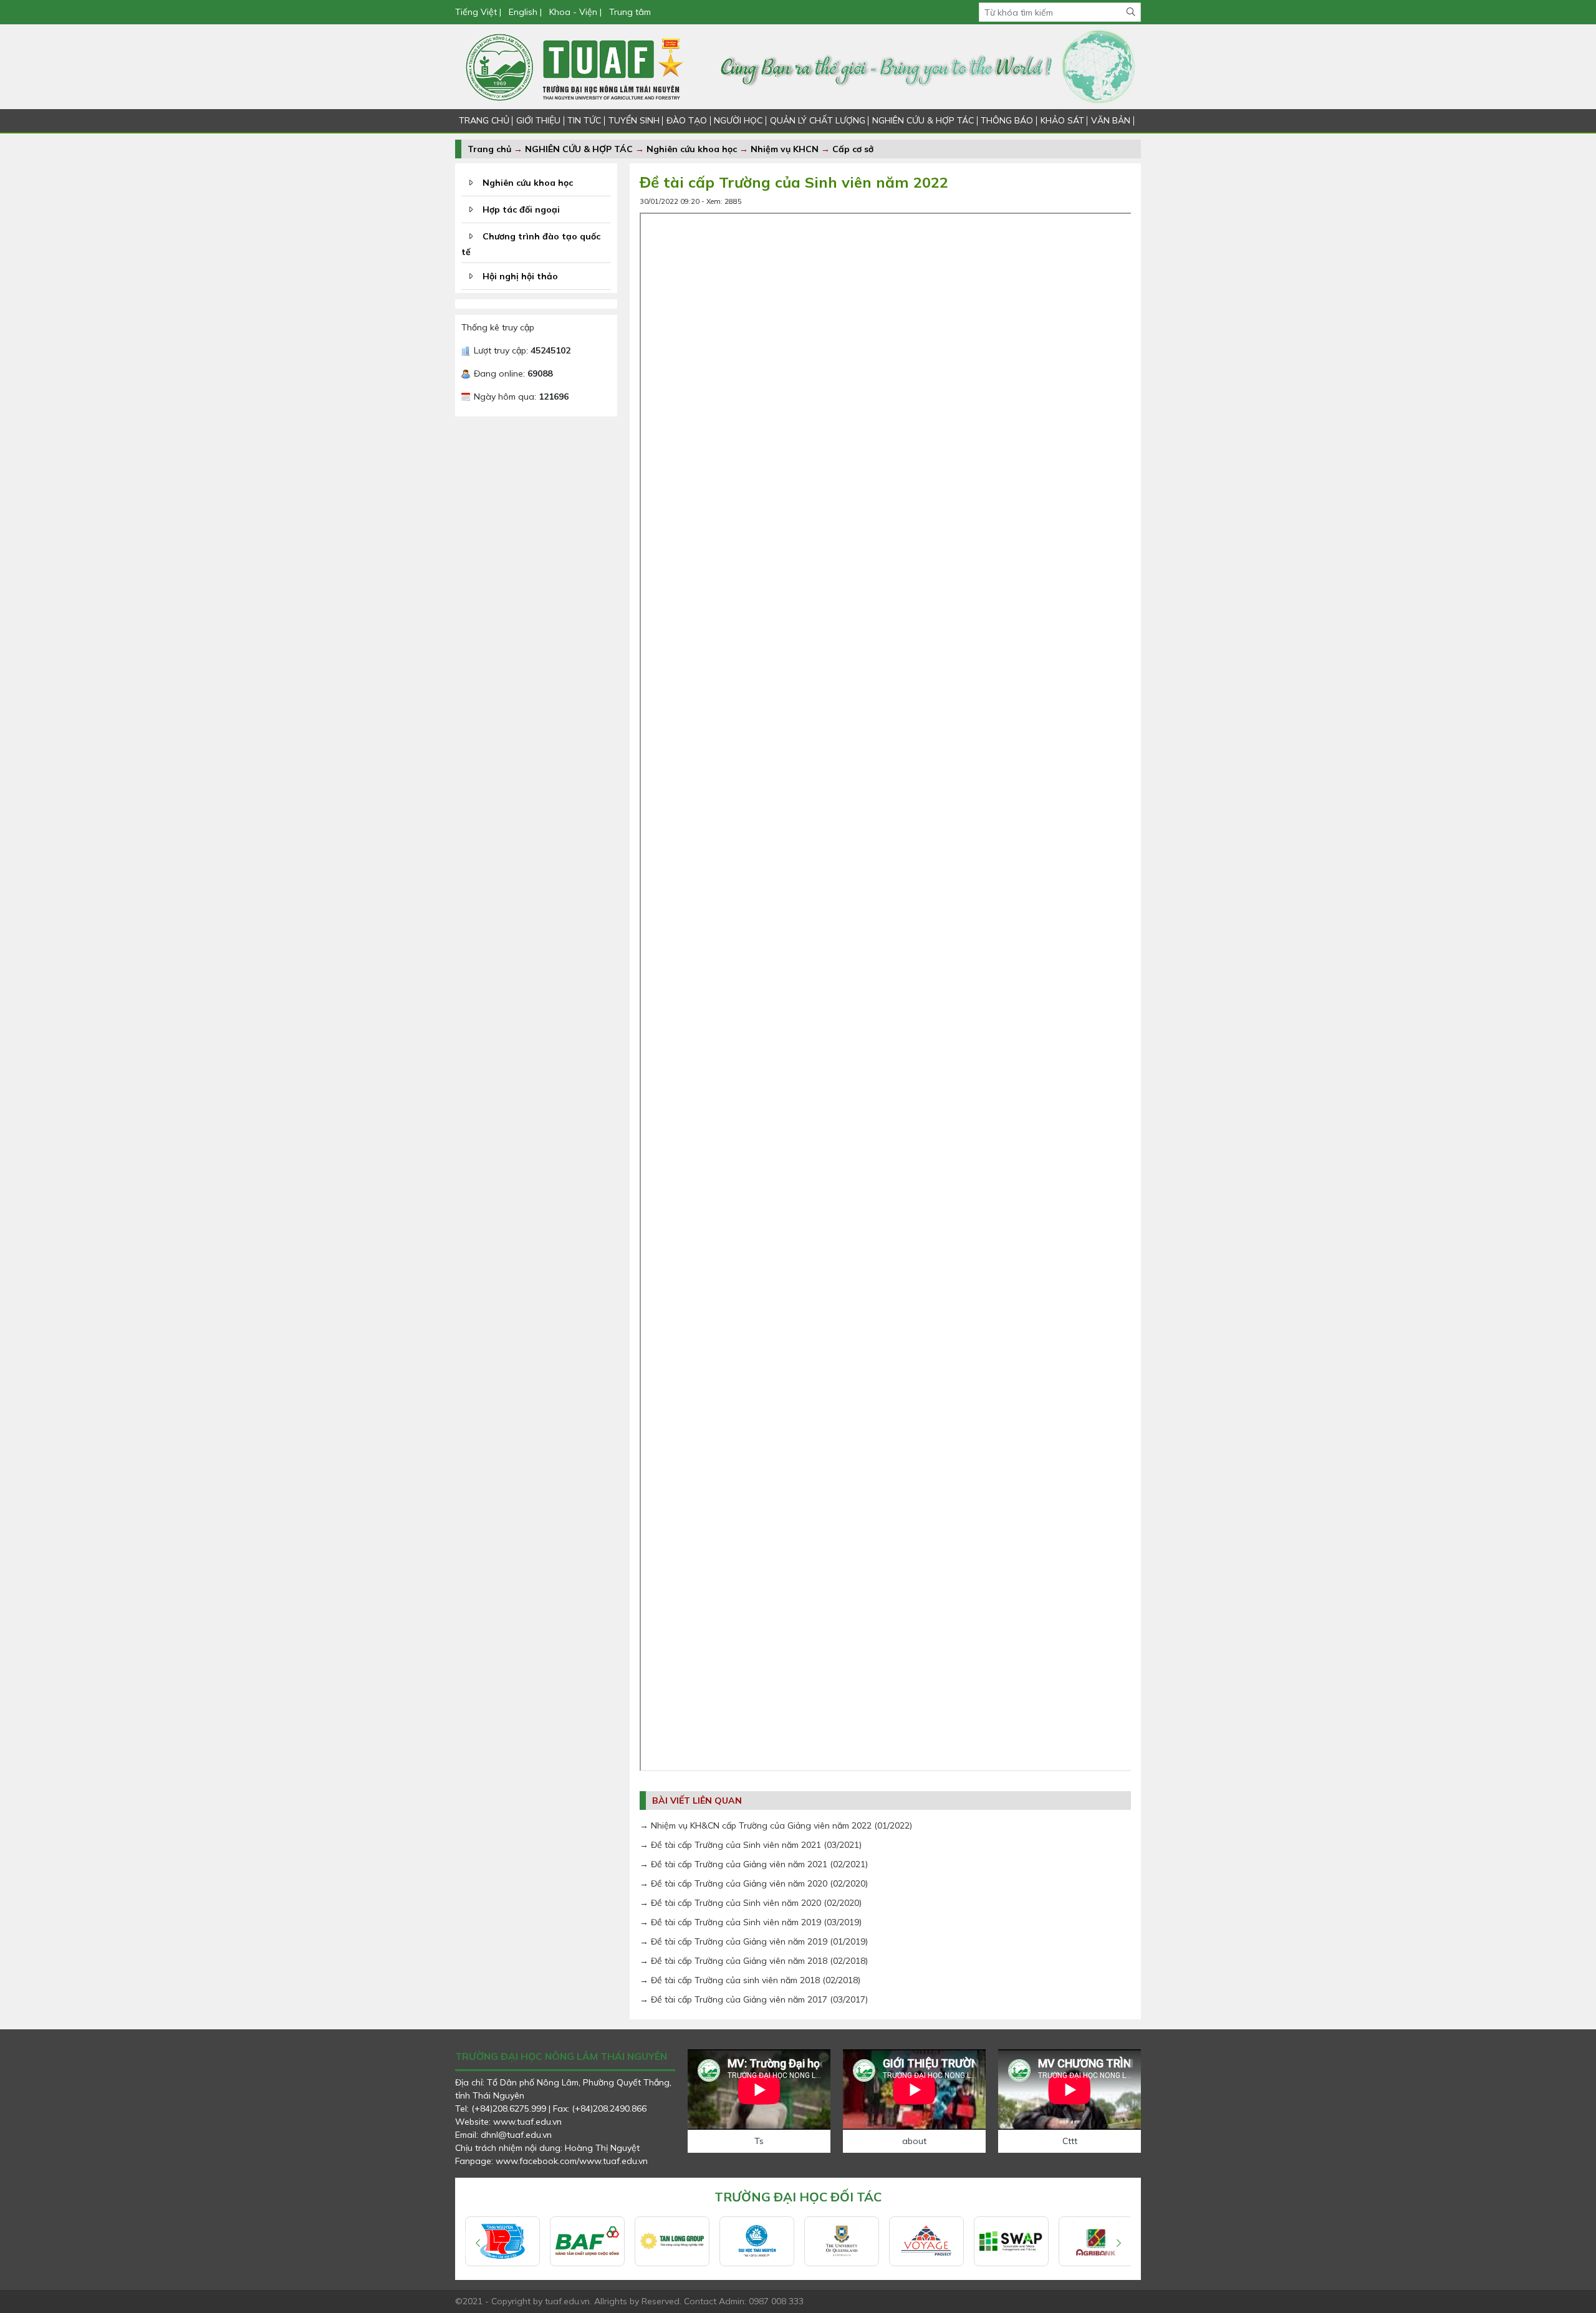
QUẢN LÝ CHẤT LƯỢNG (818, 120)
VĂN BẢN (1111, 120)
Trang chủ (489, 149)
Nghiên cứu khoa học (692, 149)
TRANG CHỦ (484, 120)
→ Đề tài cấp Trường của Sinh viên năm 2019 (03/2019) (751, 1922)
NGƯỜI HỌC (738, 120)
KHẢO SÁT (1062, 120)
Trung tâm (630, 12)
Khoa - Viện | (575, 12)
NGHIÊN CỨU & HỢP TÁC (923, 120)
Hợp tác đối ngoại (521, 209)
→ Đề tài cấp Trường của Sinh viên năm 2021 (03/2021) (751, 1845)
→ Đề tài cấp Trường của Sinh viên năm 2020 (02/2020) (751, 1903)
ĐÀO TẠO (687, 120)
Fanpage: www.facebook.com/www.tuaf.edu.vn (551, 2161)
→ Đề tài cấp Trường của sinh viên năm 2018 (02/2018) (750, 1980)
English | (525, 12)
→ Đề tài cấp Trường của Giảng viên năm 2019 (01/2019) (754, 1941)
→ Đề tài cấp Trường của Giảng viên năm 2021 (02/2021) (754, 1864)
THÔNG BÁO (1007, 120)
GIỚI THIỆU (538, 120)
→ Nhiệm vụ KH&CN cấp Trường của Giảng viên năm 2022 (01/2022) (776, 1825)
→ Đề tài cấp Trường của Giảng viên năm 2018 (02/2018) (754, 1961)
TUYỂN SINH (634, 120)
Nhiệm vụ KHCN (785, 149)
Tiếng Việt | (479, 12)
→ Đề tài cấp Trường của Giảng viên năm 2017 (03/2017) (754, 1999)
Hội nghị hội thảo (520, 276)
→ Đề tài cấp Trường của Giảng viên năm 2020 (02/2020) (754, 1883)
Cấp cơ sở (853, 149)
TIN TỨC (584, 120)
